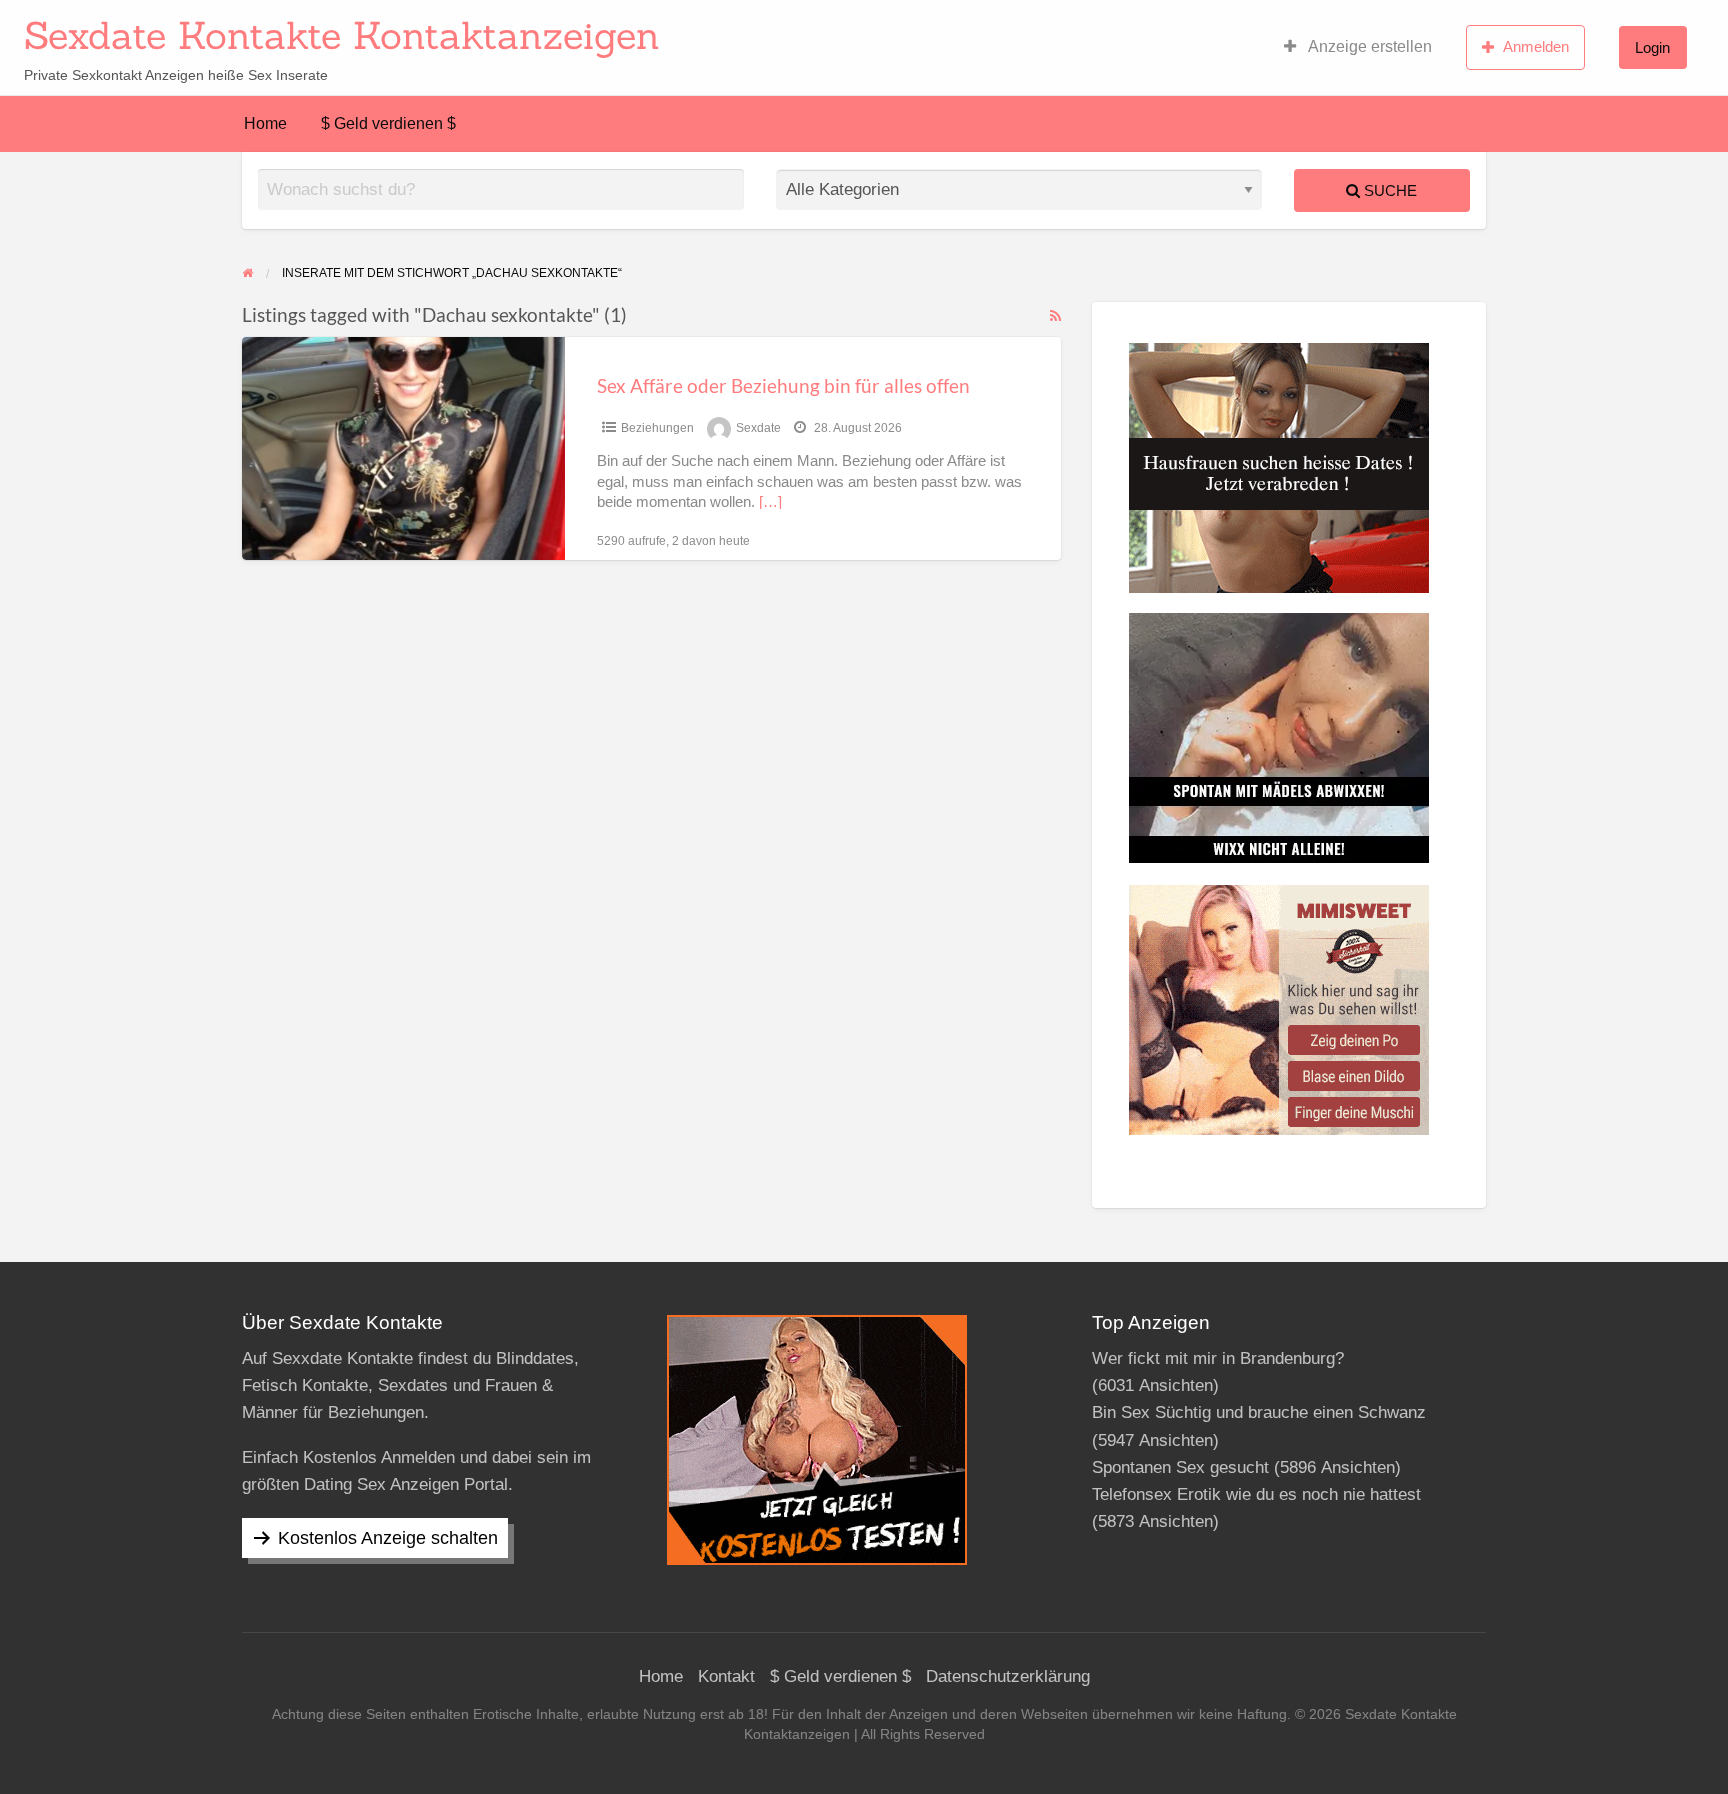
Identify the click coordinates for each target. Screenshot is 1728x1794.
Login (1652, 47)
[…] (770, 502)
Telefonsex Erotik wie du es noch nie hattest (1256, 1494)
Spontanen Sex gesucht (1180, 1467)
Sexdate (758, 428)
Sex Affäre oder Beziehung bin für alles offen (783, 385)
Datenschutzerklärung (1008, 1676)
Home (265, 123)
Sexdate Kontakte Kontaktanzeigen (342, 35)
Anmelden (1536, 46)
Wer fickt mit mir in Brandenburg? (1218, 1358)
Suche (1388, 190)
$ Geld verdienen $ (388, 123)
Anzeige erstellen (1368, 46)
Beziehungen (657, 428)
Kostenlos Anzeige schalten (388, 1538)
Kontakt (726, 1676)
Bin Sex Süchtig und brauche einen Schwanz (1259, 1412)
